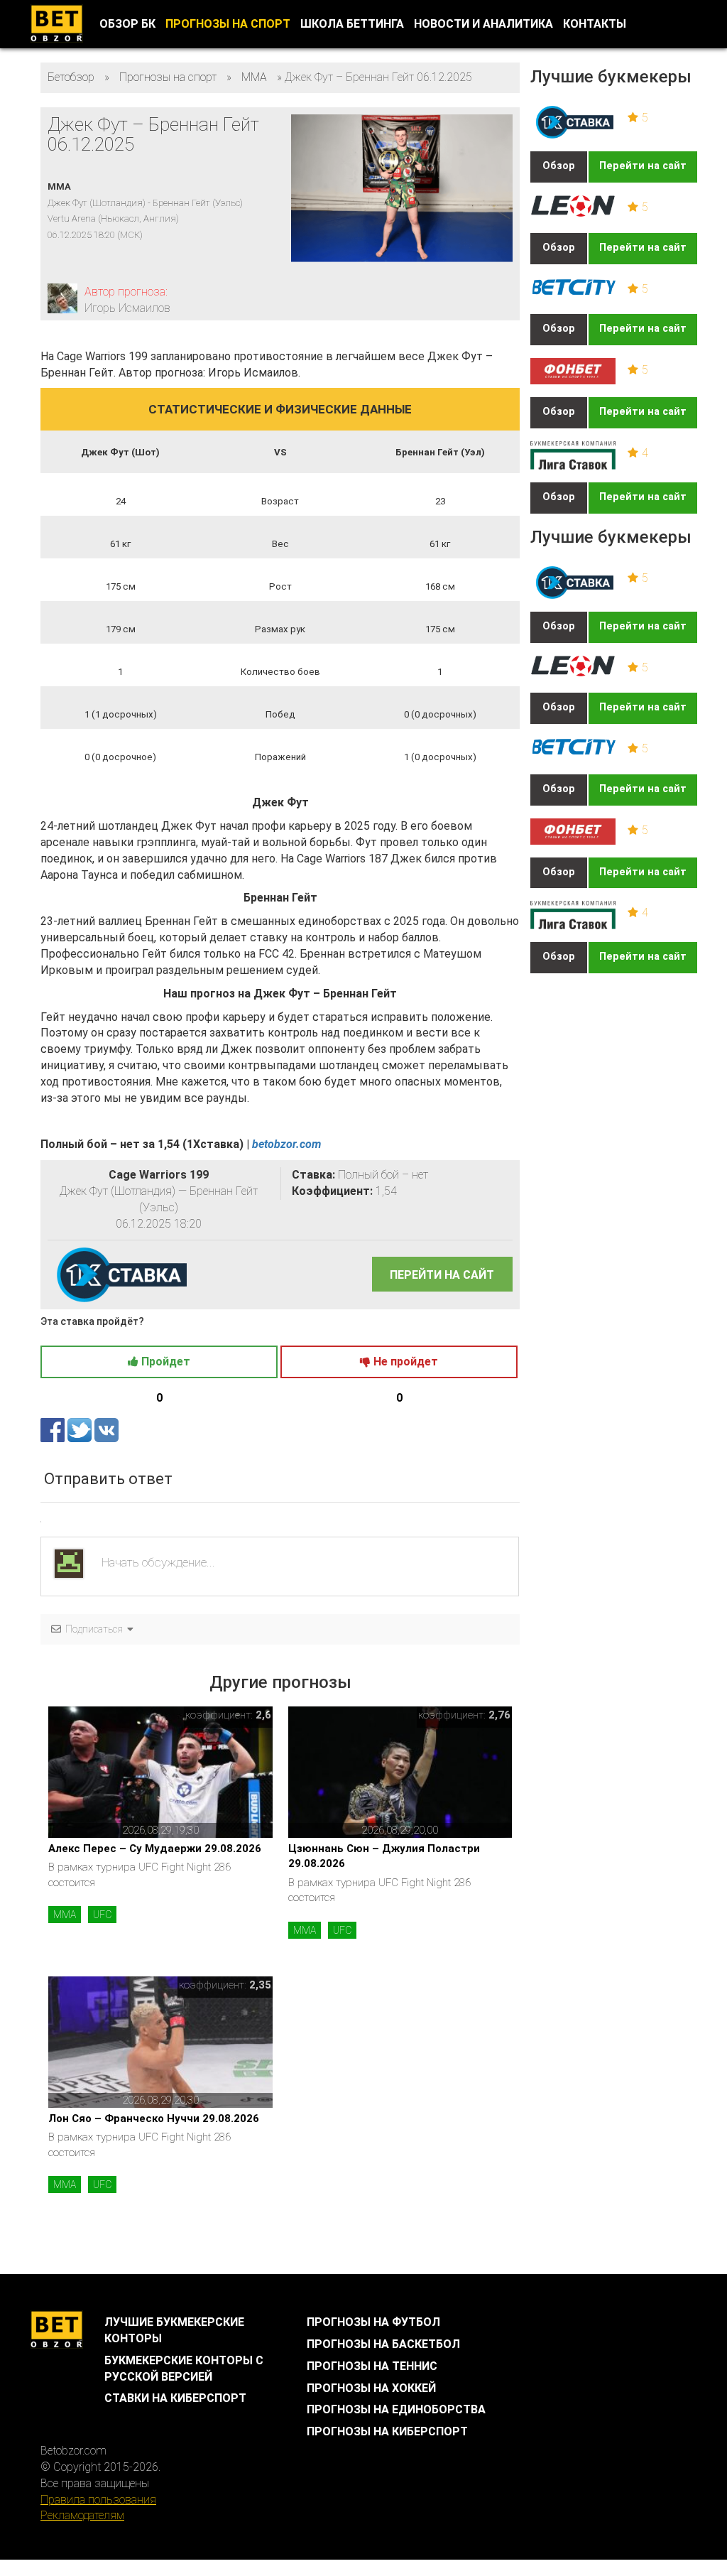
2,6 (263, 1715)
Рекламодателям (82, 2515)
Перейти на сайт (643, 166)
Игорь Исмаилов (127, 308)
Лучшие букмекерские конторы (174, 2330)
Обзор (559, 166)
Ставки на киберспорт (175, 2398)
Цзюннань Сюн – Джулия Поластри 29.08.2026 (384, 1856)
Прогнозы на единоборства (396, 2409)
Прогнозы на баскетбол (383, 2344)
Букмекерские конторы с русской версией (184, 2369)
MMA (65, 1915)
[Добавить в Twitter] (81, 1429)
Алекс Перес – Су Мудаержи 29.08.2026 (155, 1849)
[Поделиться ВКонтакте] (106, 1429)
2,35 (260, 1985)
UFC (102, 1915)
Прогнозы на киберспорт (387, 2431)
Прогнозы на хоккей (371, 2388)
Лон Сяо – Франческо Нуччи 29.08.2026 (154, 2118)
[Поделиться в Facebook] (54, 1429)
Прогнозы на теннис (372, 2366)
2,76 (499, 1715)
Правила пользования (98, 2500)
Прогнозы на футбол (373, 2322)
